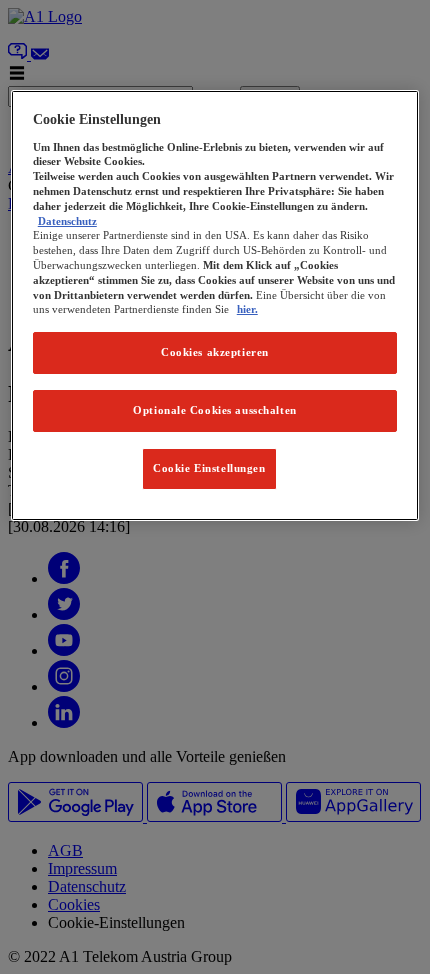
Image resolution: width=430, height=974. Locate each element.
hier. (247, 309)
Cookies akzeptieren (215, 352)
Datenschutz (67, 221)
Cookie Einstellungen (209, 468)
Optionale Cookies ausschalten (215, 410)
